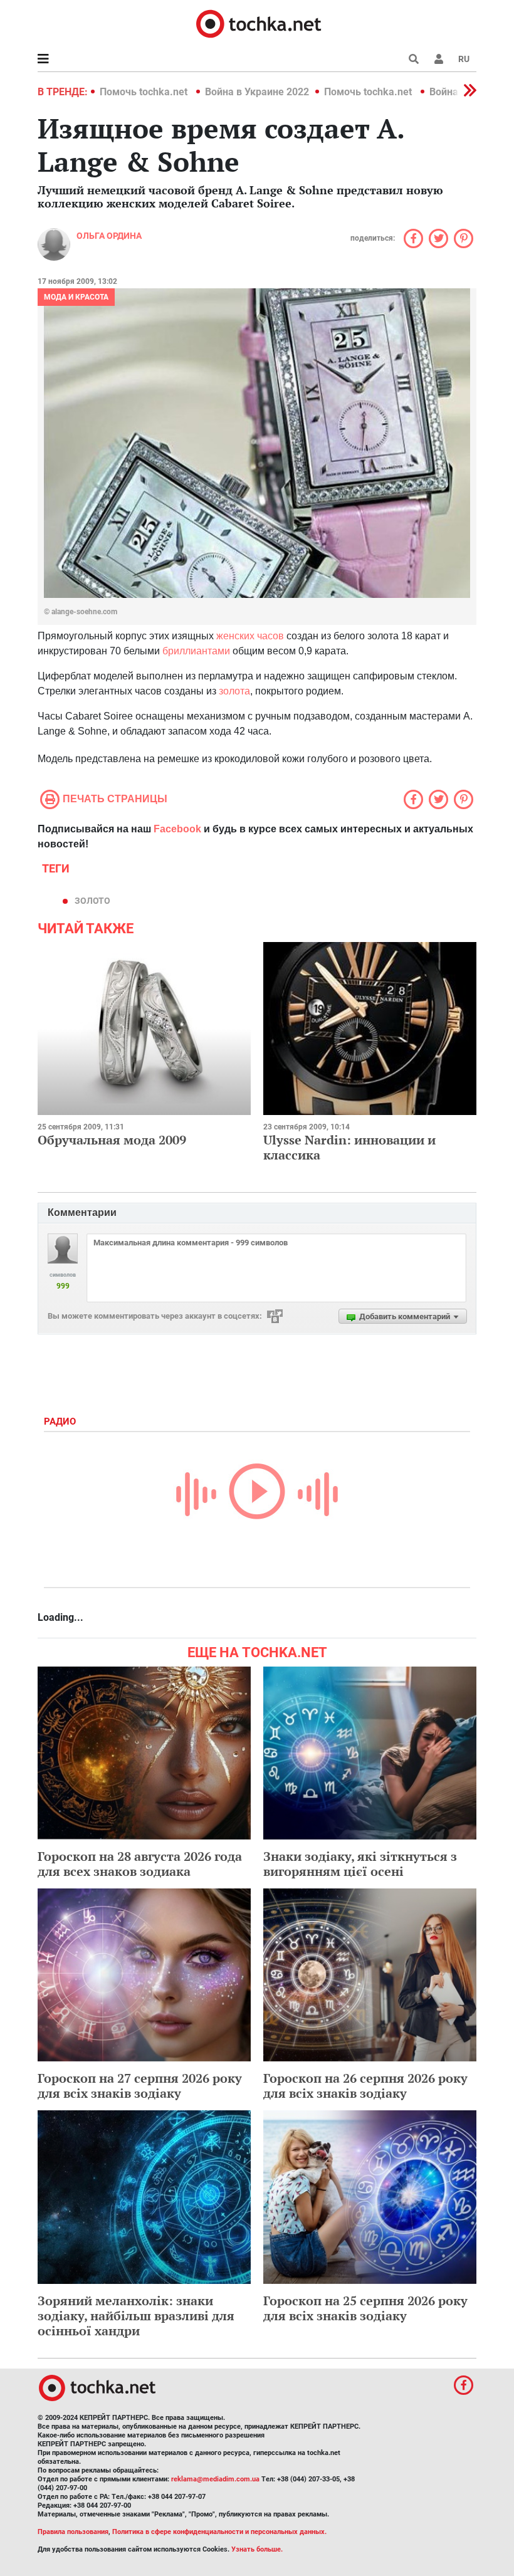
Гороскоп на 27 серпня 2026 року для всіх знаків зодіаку (140, 2086)
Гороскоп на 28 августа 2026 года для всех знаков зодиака (140, 1864)
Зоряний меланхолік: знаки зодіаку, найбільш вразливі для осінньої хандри (136, 2316)
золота (234, 691)
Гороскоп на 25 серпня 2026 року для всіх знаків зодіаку (365, 2308)
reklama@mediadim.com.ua (215, 2479)
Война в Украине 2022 (257, 92)
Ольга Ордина (109, 236)
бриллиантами (196, 651)
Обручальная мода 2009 (112, 1140)
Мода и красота (76, 297)
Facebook (177, 829)
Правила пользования (73, 2532)
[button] (439, 59)
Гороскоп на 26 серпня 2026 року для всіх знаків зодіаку (365, 2086)
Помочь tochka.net (145, 92)
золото (92, 901)
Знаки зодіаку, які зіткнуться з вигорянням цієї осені (360, 1864)
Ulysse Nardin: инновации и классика (349, 1147)
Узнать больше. (257, 2549)
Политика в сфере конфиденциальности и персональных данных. (219, 2532)
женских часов (250, 636)
